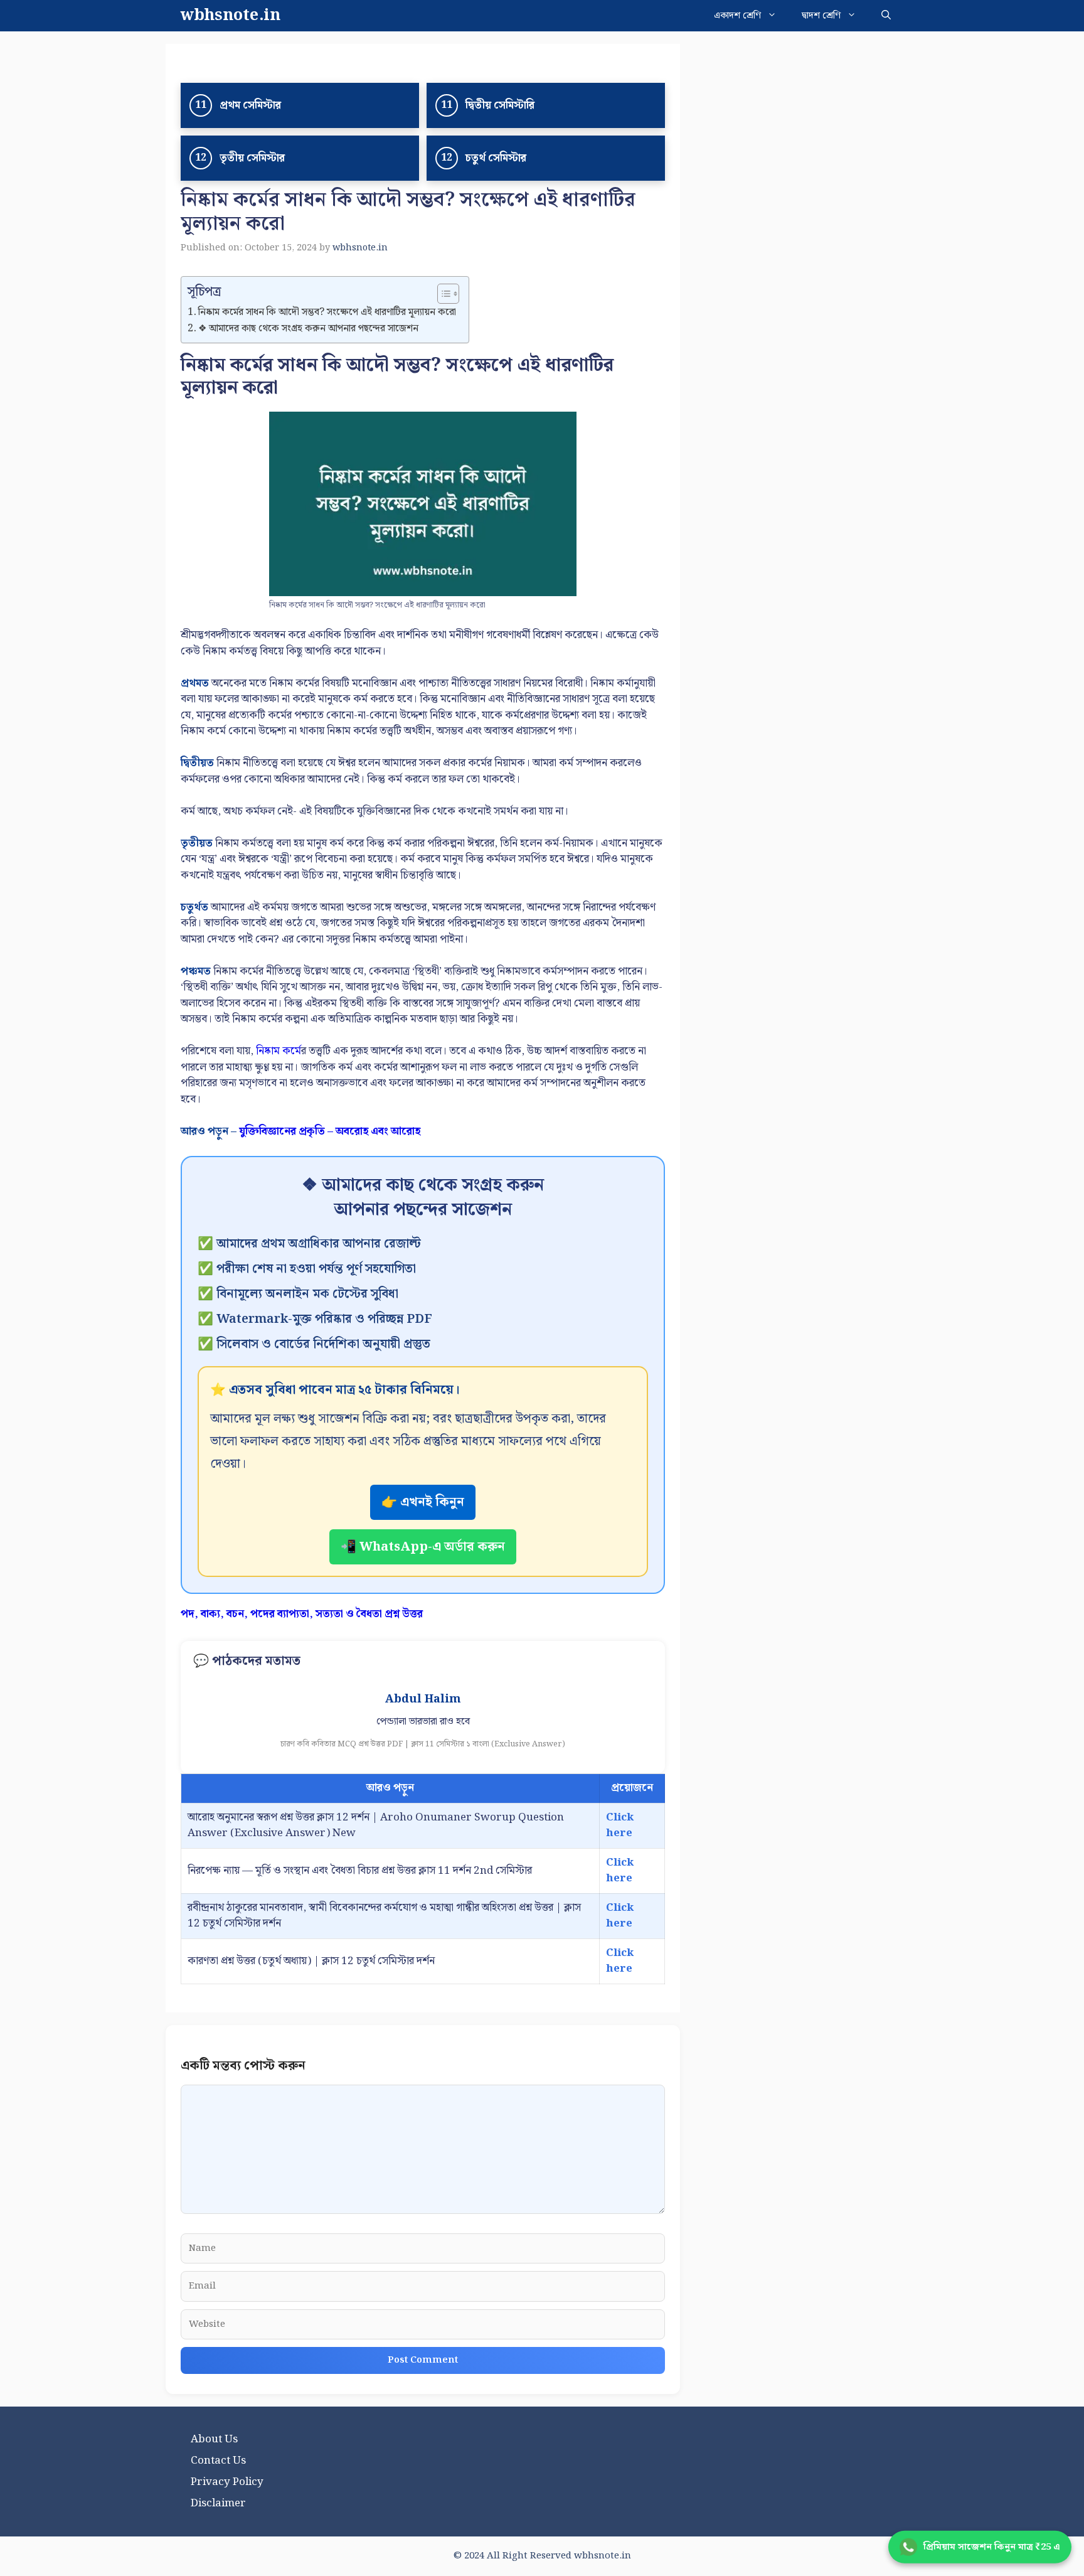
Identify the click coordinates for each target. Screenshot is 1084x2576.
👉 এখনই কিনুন (423, 1502)
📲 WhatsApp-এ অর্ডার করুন (423, 1547)
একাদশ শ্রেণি (737, 16)
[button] (886, 16)
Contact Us (218, 2461)
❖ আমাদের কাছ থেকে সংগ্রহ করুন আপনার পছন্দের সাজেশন (308, 329)
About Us (214, 2439)
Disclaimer (218, 2503)
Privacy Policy (227, 2482)
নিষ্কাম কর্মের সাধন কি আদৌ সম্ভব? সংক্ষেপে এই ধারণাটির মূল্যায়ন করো (327, 313)
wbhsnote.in (231, 16)
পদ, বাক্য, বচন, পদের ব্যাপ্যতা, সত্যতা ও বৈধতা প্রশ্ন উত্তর (302, 1614)
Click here (620, 1825)
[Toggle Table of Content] (442, 294)
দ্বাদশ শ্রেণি (821, 16)
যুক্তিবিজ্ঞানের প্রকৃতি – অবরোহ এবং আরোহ (330, 1131)
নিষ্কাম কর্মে (279, 1051)
